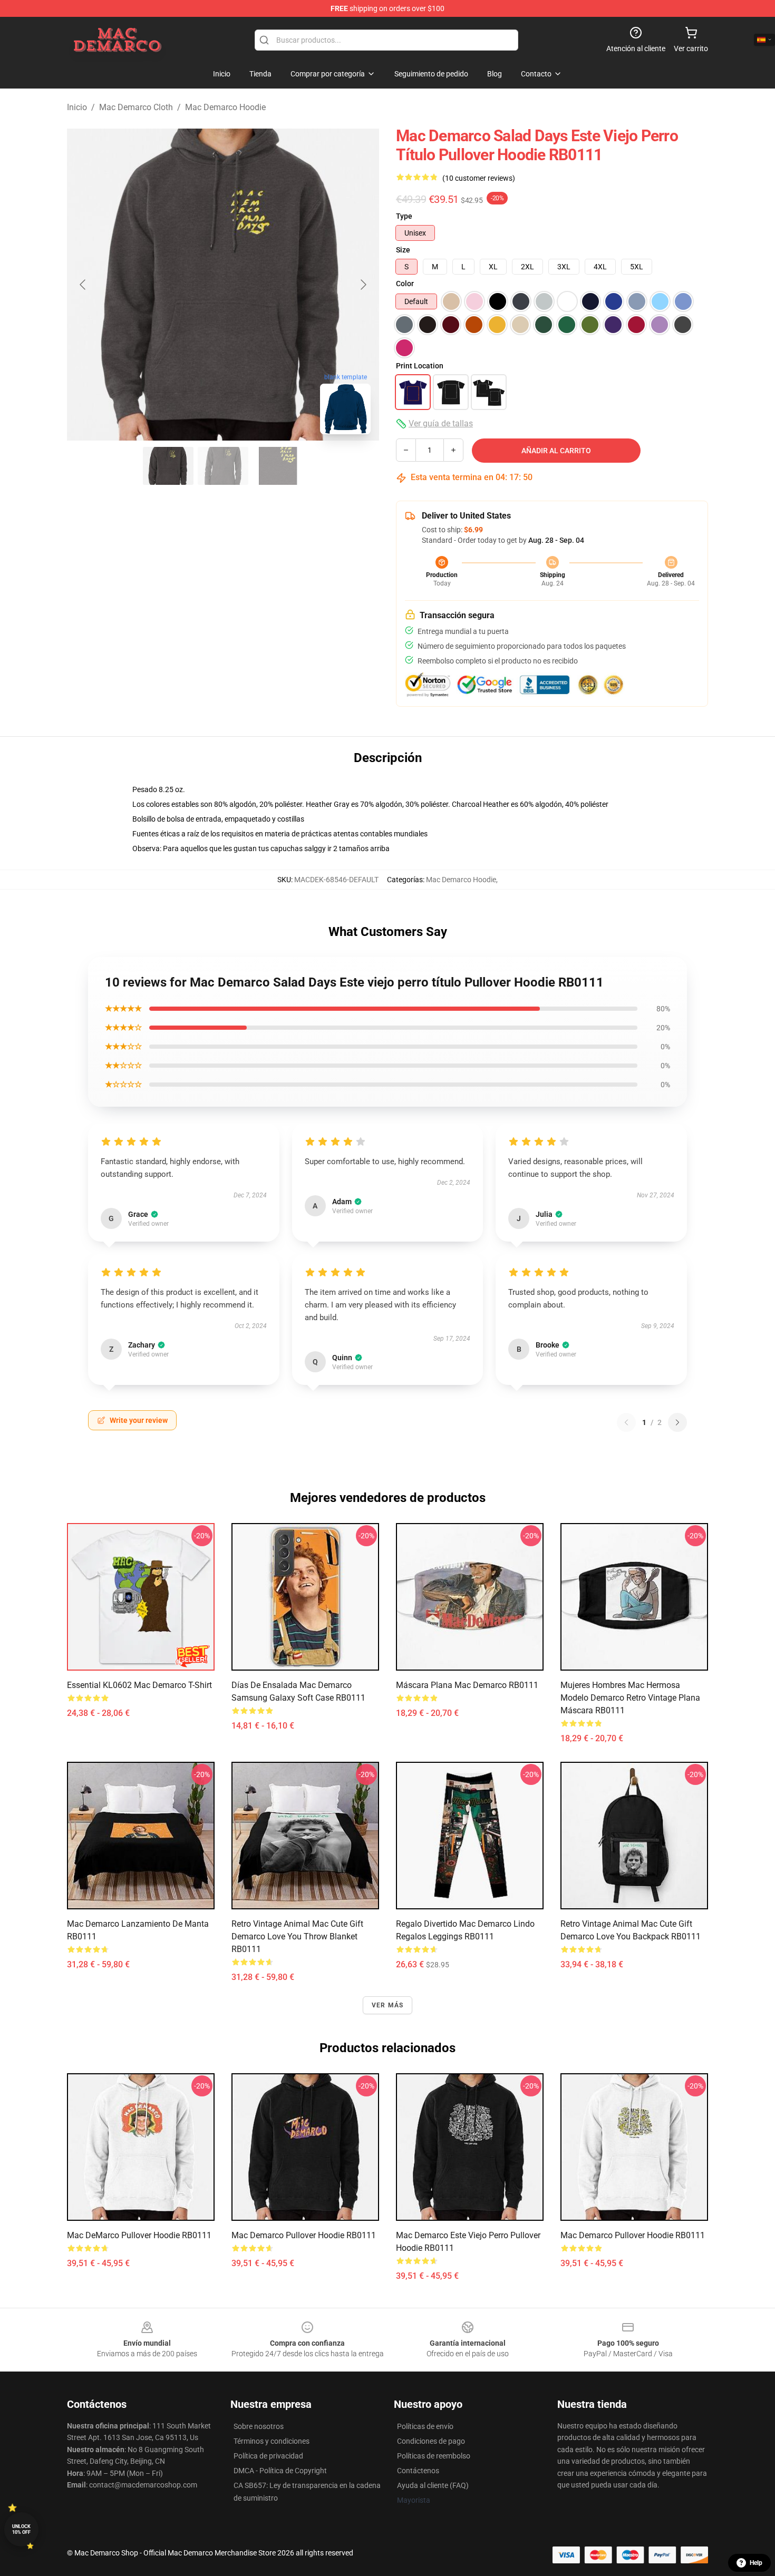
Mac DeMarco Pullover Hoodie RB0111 (139, 2235)
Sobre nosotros (259, 2426)
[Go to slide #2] (223, 466)
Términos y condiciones (272, 2441)
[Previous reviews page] (626, 1422)
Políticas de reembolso (434, 2456)
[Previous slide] (83, 285)
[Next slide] (363, 285)
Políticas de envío (425, 2426)
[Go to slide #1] (168, 466)
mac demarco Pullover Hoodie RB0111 (633, 2235)
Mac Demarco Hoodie (225, 107)
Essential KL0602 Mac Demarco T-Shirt (139, 1685)
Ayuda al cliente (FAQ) (433, 2485)
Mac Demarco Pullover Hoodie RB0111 (304, 2235)
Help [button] (756, 2563)
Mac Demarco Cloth (136, 107)
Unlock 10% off (21, 2529)
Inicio (77, 107)
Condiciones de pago (431, 2441)
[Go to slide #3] (278, 466)
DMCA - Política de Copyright (280, 2471)
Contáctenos (418, 2471)
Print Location (420, 366)
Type (404, 216)
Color (405, 284)
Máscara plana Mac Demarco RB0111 (467, 1685)
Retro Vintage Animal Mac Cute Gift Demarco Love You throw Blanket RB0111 (297, 1936)
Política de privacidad (268, 2456)
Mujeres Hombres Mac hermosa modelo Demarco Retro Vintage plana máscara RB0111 (630, 1698)
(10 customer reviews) (479, 178)
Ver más (387, 2005)
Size (403, 250)
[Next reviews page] (677, 1422)
